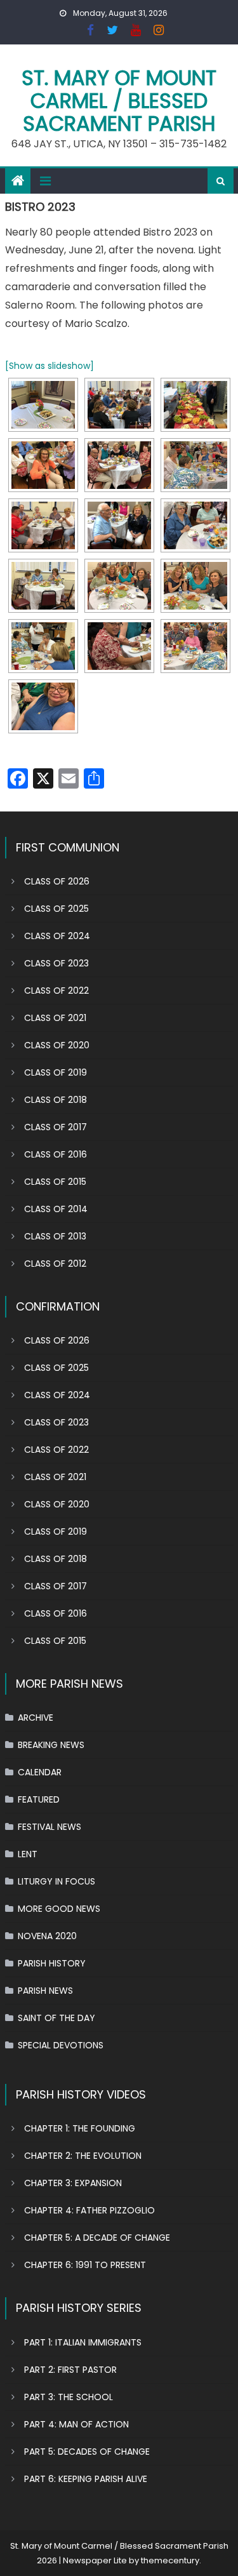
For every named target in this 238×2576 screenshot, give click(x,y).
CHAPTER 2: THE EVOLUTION (83, 2156)
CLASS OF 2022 (56, 991)
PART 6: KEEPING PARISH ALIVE (86, 2479)
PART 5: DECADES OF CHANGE (87, 2452)
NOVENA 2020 (47, 1936)
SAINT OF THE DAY (56, 2018)
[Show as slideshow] (50, 366)
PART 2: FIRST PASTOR (70, 2370)
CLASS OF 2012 (55, 1264)
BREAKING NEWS (51, 1745)
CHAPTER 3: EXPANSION (73, 2183)
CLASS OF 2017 (56, 1127)
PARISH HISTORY (52, 1963)
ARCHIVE (36, 1718)
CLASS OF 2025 (56, 909)
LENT (28, 1854)
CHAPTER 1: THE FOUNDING (80, 2128)
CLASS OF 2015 (55, 1182)
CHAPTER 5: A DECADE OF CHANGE (97, 2238)
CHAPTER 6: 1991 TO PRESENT (85, 2265)
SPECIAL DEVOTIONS (61, 2045)
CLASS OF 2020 (57, 1045)
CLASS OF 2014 (56, 1209)
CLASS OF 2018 (56, 1100)
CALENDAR (40, 1772)
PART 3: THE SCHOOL (69, 2397)
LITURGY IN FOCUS (56, 1881)
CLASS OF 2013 (55, 1236)
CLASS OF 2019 (56, 1072)
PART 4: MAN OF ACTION (76, 2424)
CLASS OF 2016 (56, 1154)
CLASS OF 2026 (57, 881)
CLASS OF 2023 (56, 963)
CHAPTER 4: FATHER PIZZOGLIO (89, 2210)
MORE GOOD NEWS (59, 1909)
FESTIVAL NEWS (50, 1827)
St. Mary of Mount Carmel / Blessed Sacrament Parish (119, 101)
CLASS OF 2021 (55, 1018)
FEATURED (39, 1799)
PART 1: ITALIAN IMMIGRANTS (83, 2342)
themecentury (170, 2560)
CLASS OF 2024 (57, 936)
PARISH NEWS (45, 1991)
